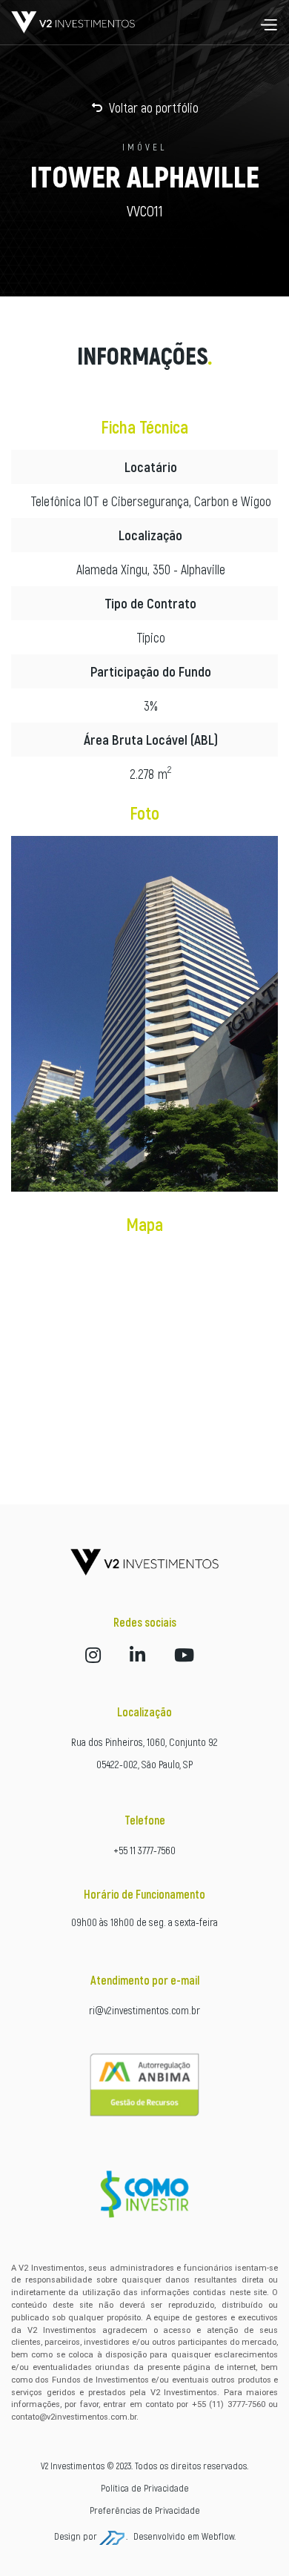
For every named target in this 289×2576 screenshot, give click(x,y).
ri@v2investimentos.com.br (144, 2010)
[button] (268, 22)
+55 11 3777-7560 (144, 1850)
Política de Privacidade (145, 2488)
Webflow (218, 2536)
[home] (73, 22)
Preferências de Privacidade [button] (145, 2510)
